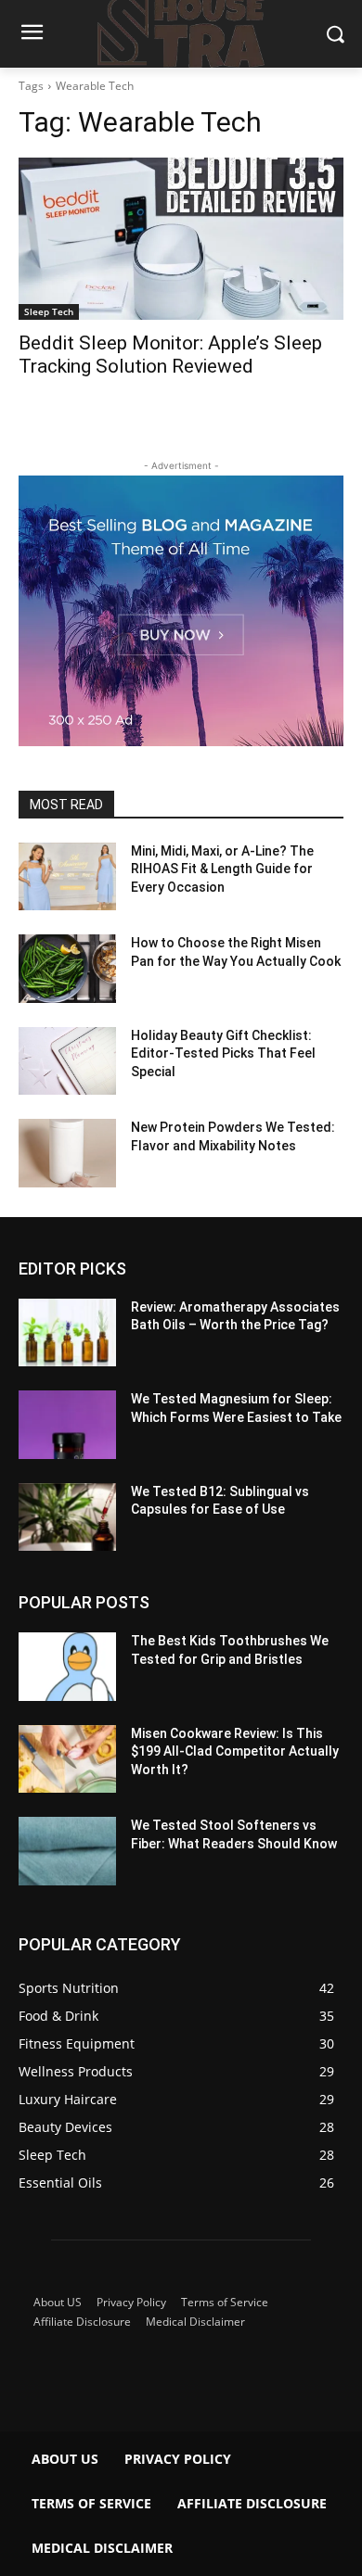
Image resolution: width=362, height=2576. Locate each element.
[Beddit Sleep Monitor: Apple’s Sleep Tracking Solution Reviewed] (181, 239)
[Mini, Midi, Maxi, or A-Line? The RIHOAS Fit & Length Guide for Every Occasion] (67, 877)
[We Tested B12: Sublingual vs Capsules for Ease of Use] (67, 1517)
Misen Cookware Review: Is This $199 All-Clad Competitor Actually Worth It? (235, 1751)
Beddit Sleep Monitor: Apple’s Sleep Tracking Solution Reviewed (170, 355)
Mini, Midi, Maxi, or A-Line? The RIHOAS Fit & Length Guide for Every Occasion (222, 869)
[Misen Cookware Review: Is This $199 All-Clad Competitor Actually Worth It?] (67, 1759)
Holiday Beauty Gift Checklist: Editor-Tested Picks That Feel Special (223, 1053)
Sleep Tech (49, 311)
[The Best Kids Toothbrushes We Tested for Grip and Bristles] (67, 1667)
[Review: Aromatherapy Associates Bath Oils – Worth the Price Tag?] (67, 1333)
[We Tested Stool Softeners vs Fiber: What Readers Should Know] (67, 1851)
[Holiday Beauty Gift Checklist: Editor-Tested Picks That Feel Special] (67, 1061)
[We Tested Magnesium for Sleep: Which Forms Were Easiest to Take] (67, 1425)
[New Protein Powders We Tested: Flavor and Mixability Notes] (67, 1153)
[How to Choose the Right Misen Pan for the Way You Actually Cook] (67, 969)
